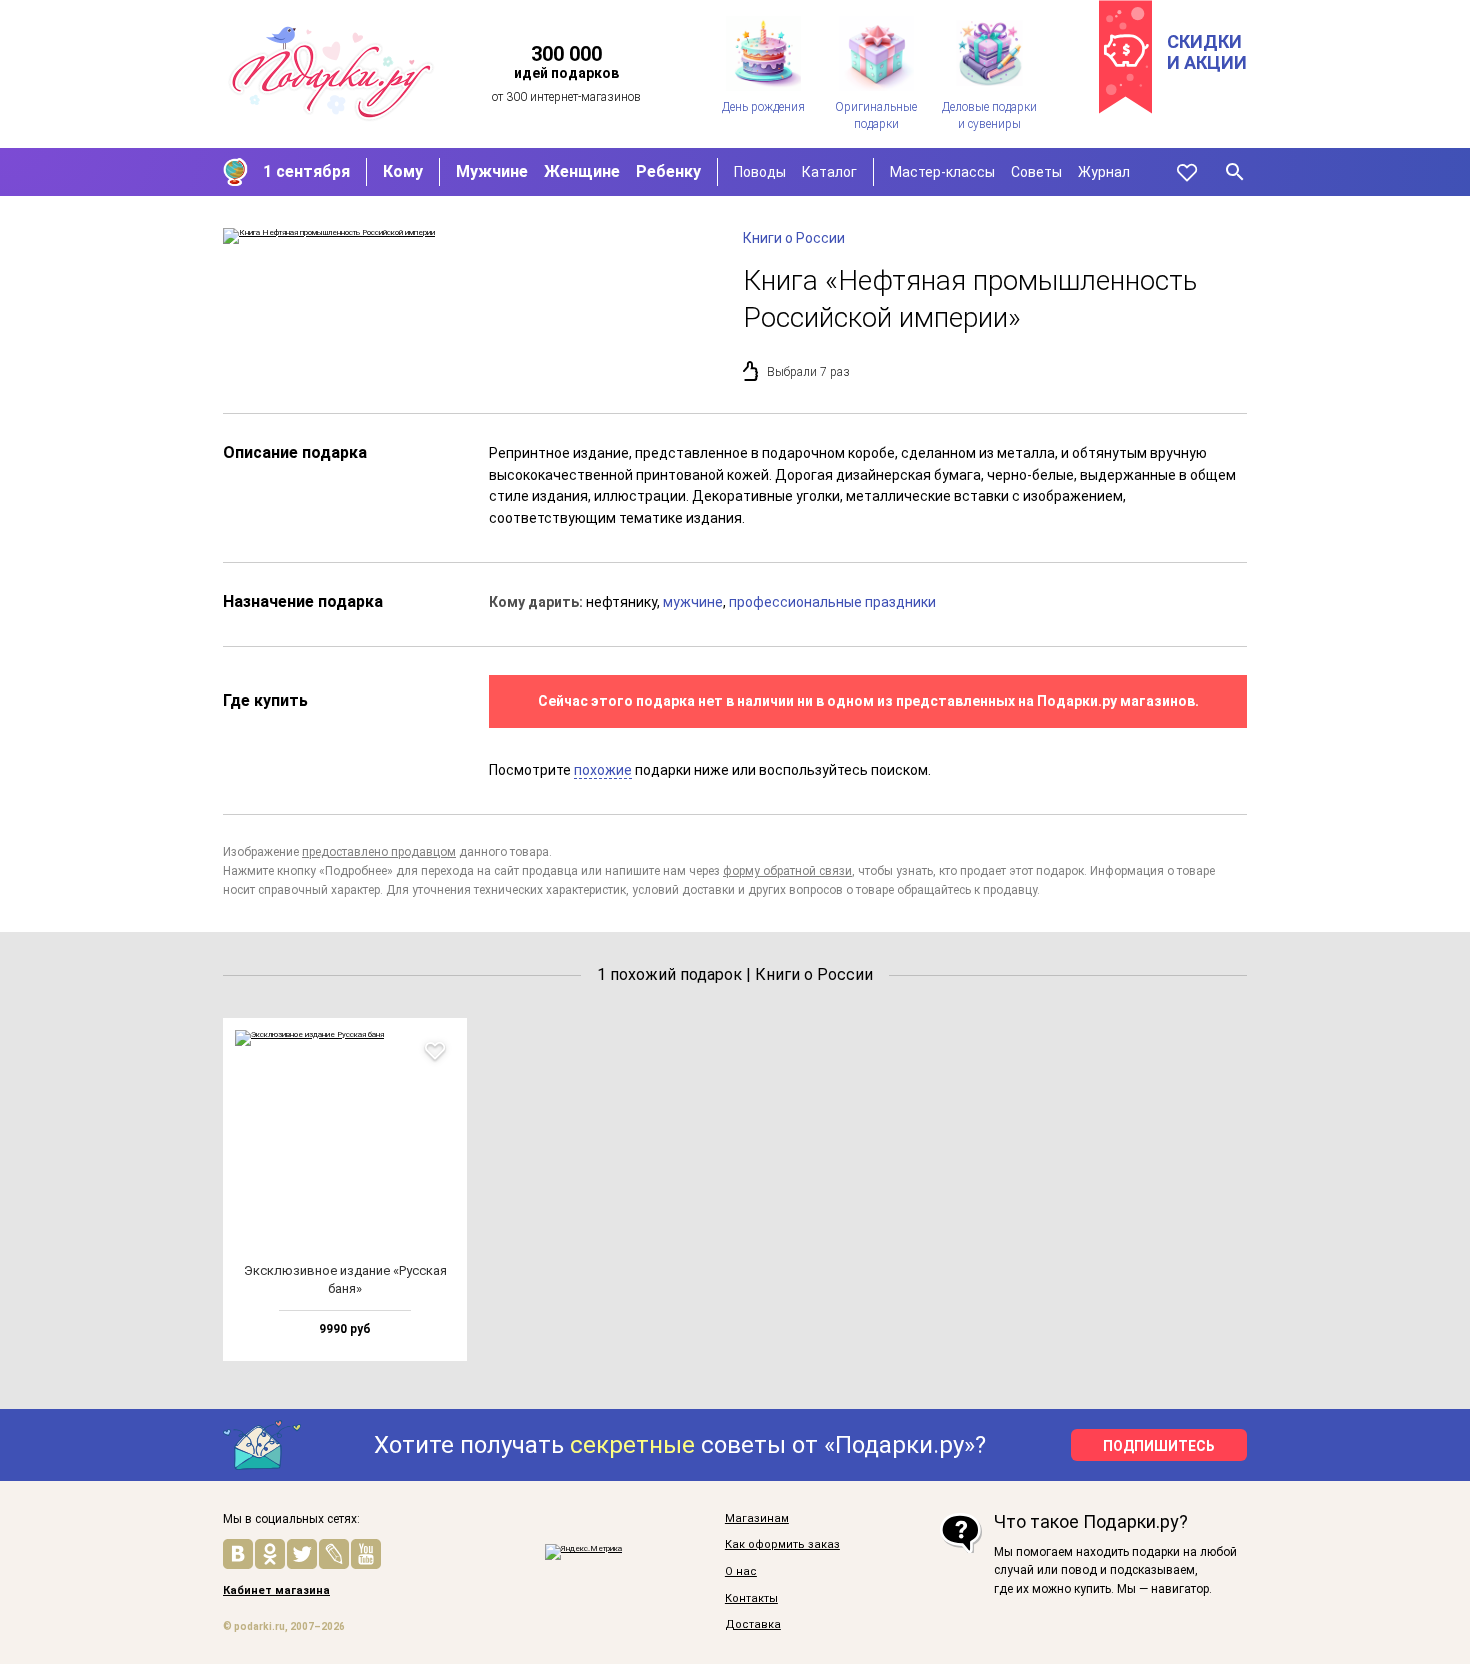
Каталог (829, 172)
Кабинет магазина (276, 1591)
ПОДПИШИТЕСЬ (1159, 1446)
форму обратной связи (787, 871)
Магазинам (757, 1519)
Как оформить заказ (782, 1545)
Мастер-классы (942, 172)
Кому (403, 171)
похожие (603, 770)
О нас (741, 1572)
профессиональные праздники (832, 602)
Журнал (1104, 172)
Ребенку (668, 171)
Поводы (760, 172)
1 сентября (306, 171)
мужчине (693, 602)
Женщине (582, 171)
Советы (1036, 172)
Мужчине (492, 171)
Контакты (751, 1599)
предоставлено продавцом (379, 852)
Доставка (753, 1625)
